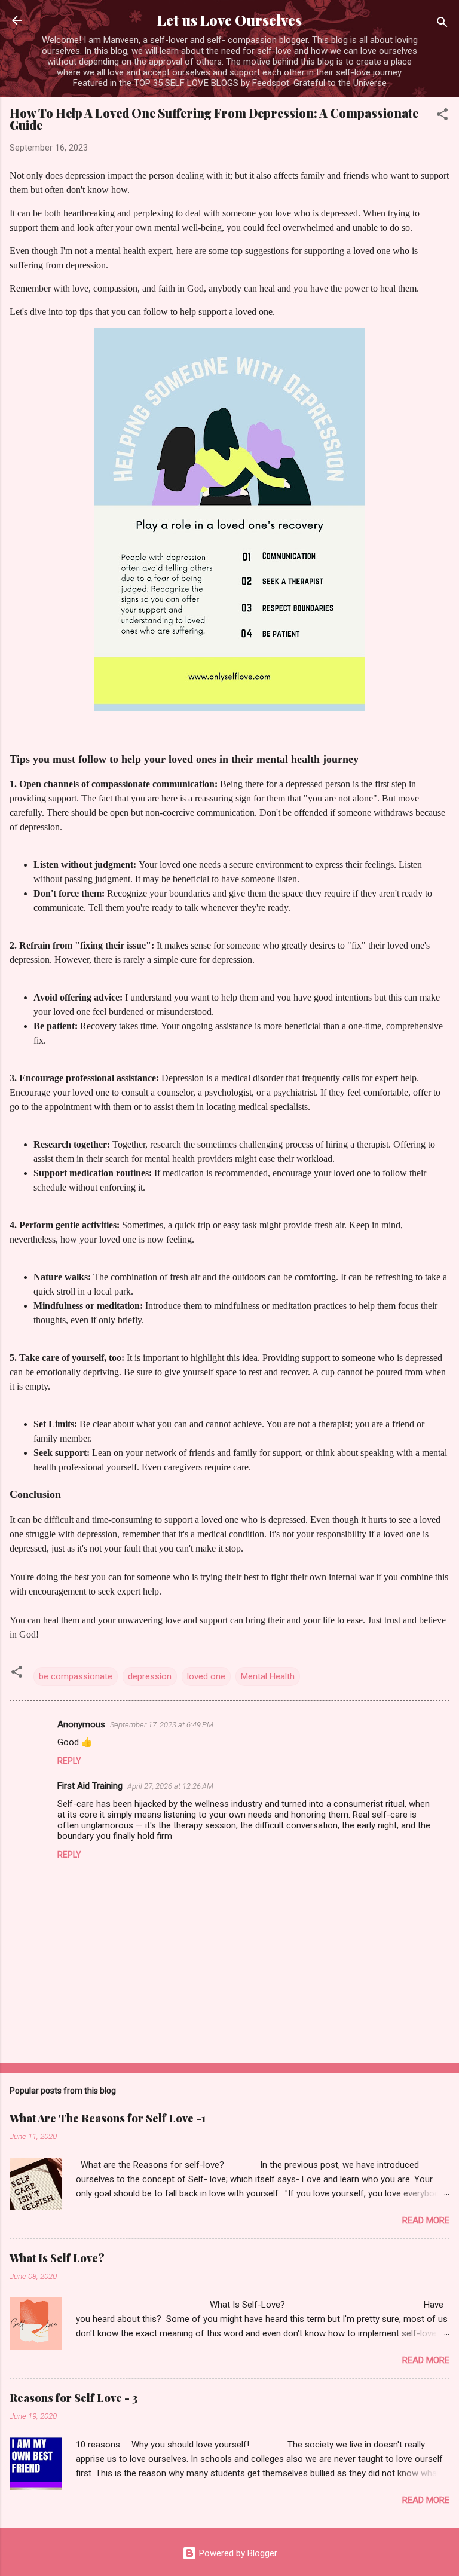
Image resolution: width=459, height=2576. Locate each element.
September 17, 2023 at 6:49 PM (162, 1725)
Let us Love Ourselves (229, 20)
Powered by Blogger (237, 2553)
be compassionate (76, 1676)
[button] (442, 116)
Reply (69, 1761)
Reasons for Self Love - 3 (74, 2398)
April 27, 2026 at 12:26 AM (170, 1786)
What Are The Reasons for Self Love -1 (108, 2118)
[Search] (442, 24)
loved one (206, 1676)
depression (150, 1676)
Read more (426, 2220)
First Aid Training (90, 1786)
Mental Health (268, 1676)
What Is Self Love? (57, 2258)
